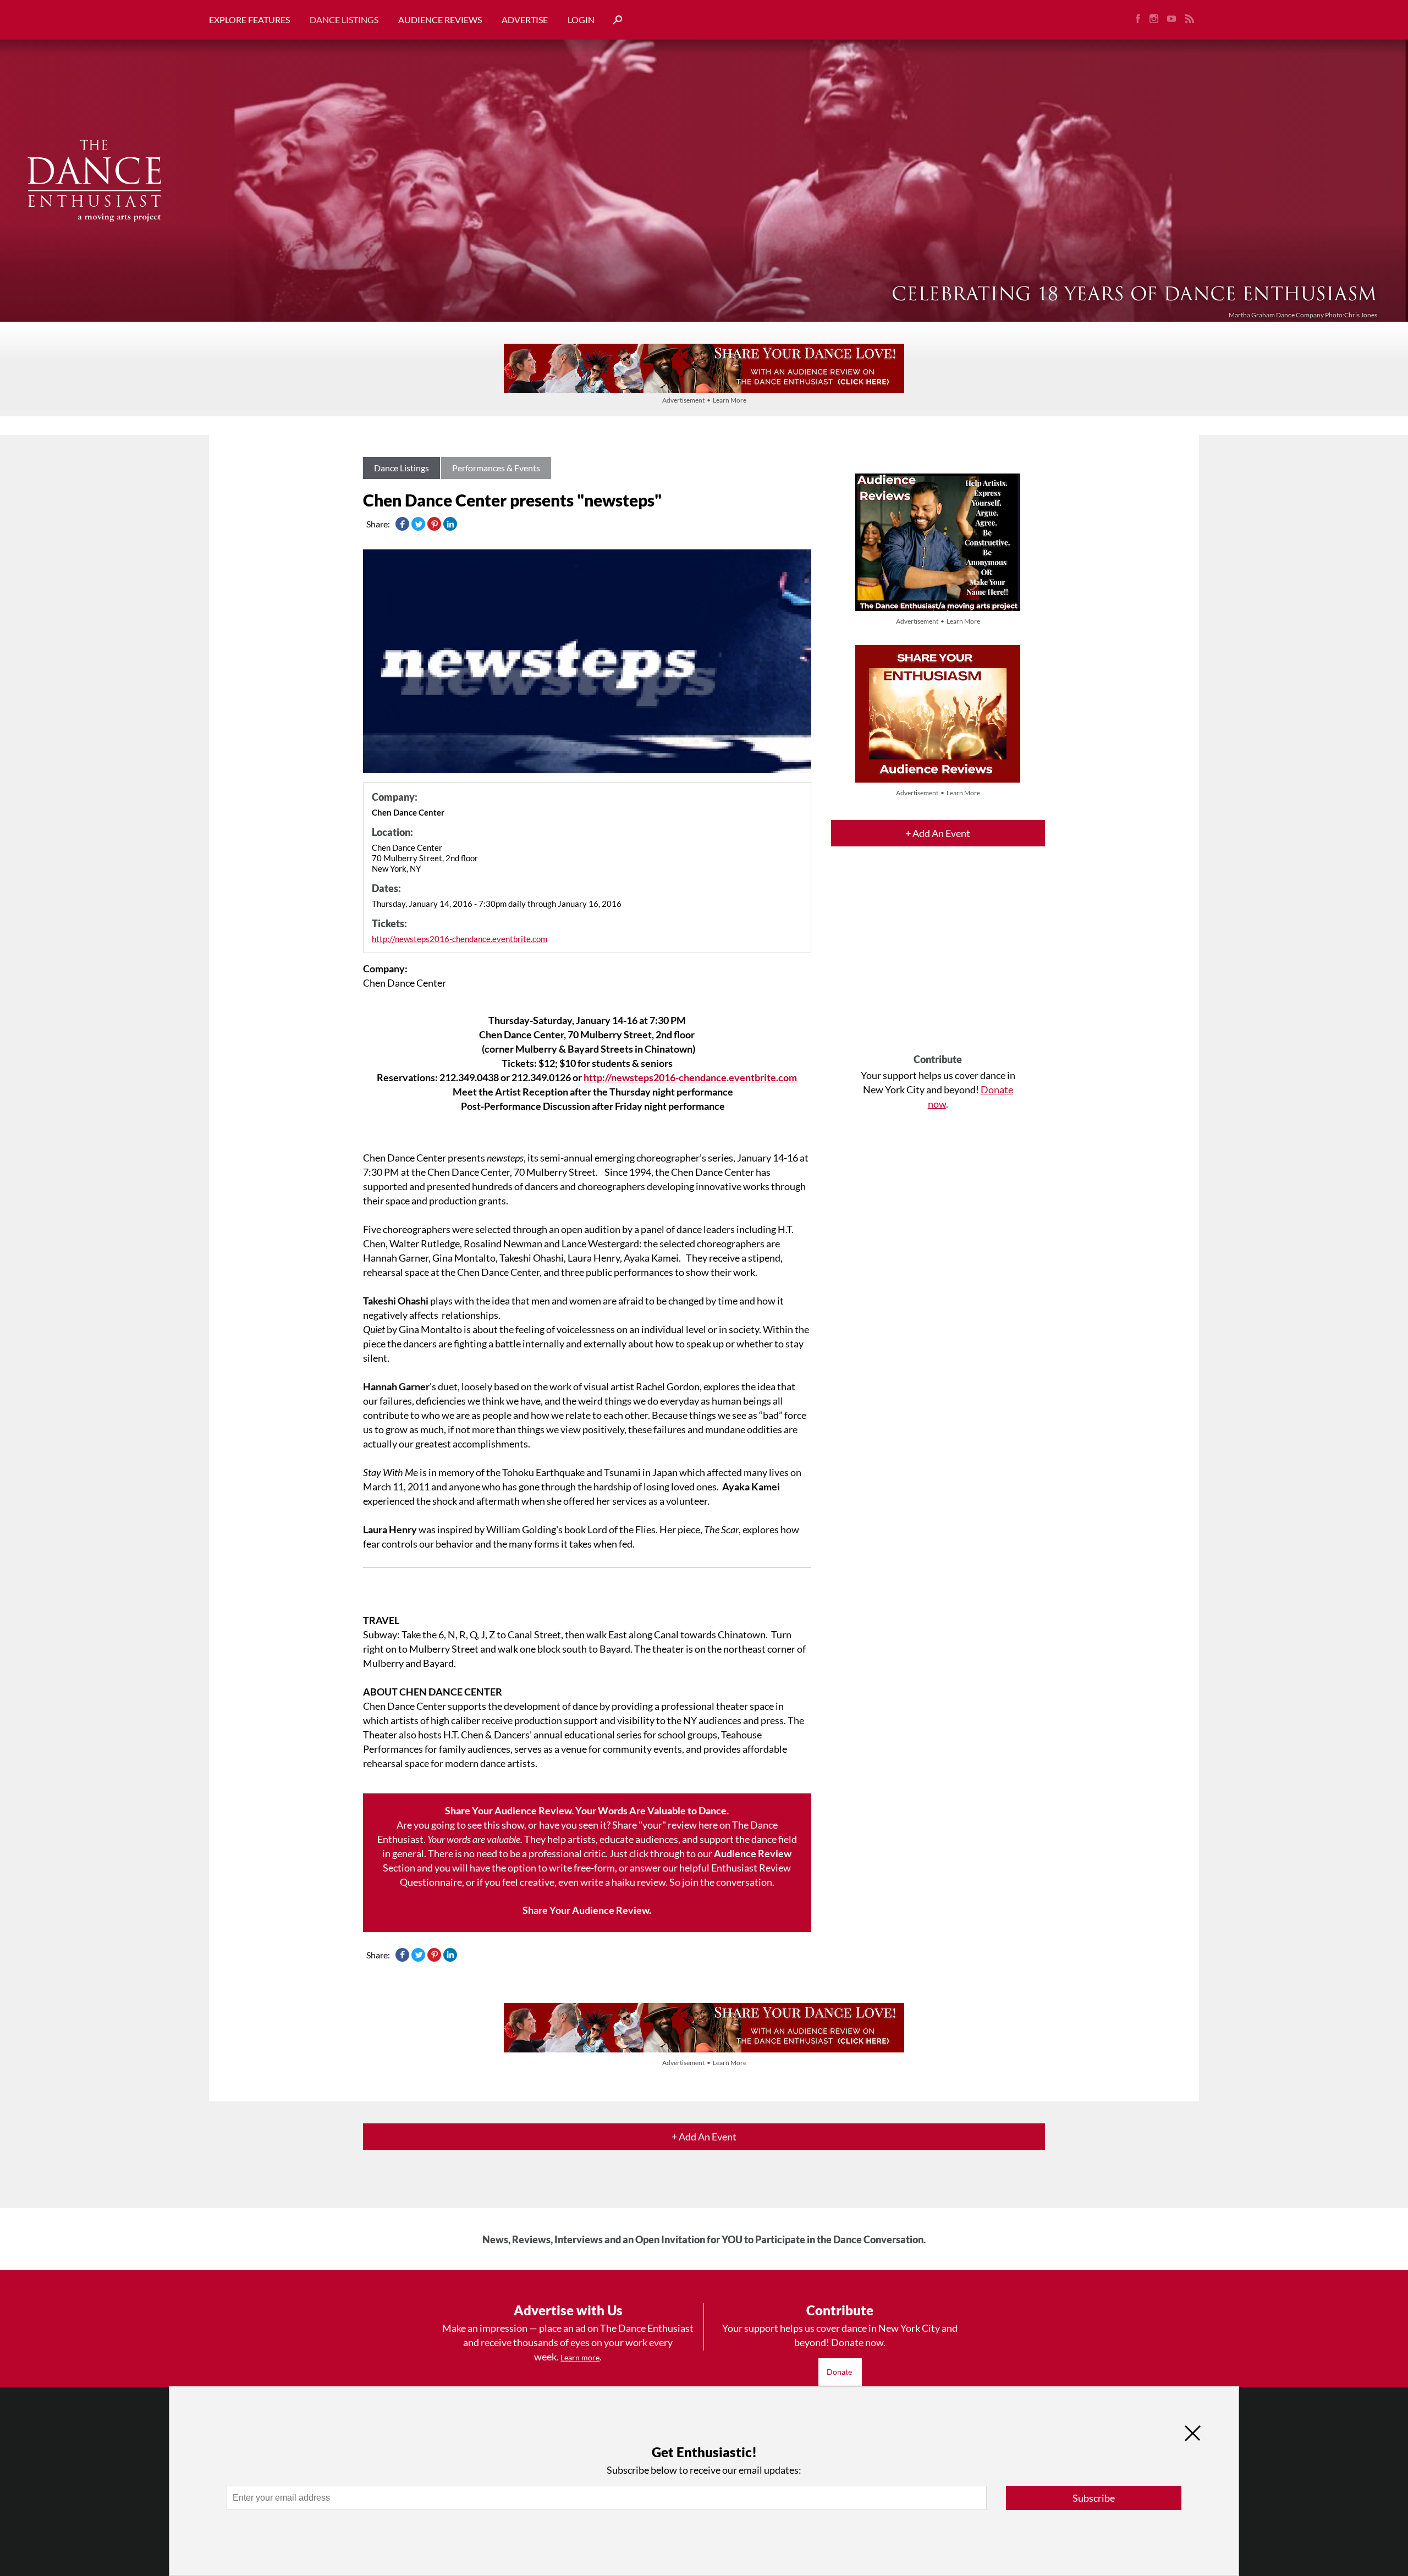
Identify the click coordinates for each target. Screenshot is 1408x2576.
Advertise (525, 20)
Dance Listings (344, 20)
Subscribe (1094, 2498)
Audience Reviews (440, 20)
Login (581, 20)
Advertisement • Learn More (704, 400)
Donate (840, 2372)
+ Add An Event (938, 833)
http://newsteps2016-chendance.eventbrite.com (460, 939)
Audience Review (753, 1853)
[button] (613, 20)
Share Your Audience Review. (587, 1910)
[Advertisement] (938, 960)
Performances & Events (496, 468)
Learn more (580, 2357)
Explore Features (249, 20)
